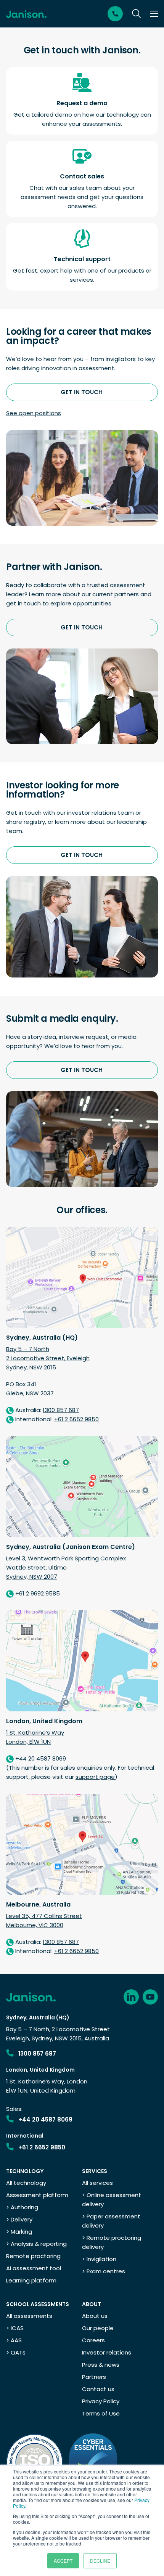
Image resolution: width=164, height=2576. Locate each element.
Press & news (101, 2365)
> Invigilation (99, 2259)
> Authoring (22, 2207)
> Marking (19, 2232)
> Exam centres (104, 2271)
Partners (94, 2377)
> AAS (14, 2340)
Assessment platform (37, 2195)
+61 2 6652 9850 (42, 2147)
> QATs (16, 2352)
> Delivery (19, 2219)
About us (95, 2316)
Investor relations (107, 2352)
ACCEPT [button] (63, 2561)
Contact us (98, 2389)
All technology (26, 2183)
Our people (98, 2328)
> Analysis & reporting (36, 2244)
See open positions (34, 413)
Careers (93, 2340)
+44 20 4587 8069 (45, 2119)
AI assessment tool (34, 2268)
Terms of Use (101, 2413)
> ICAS (15, 2328)
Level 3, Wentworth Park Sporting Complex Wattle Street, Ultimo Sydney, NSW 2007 (66, 1567)
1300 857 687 (37, 2054)
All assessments (29, 2316)
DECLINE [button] (100, 2561)
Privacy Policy (101, 2401)
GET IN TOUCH (82, 392)
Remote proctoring (33, 2256)
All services (97, 2183)
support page (95, 1777)
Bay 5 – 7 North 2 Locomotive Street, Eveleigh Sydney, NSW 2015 (48, 1358)
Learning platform (31, 2280)
